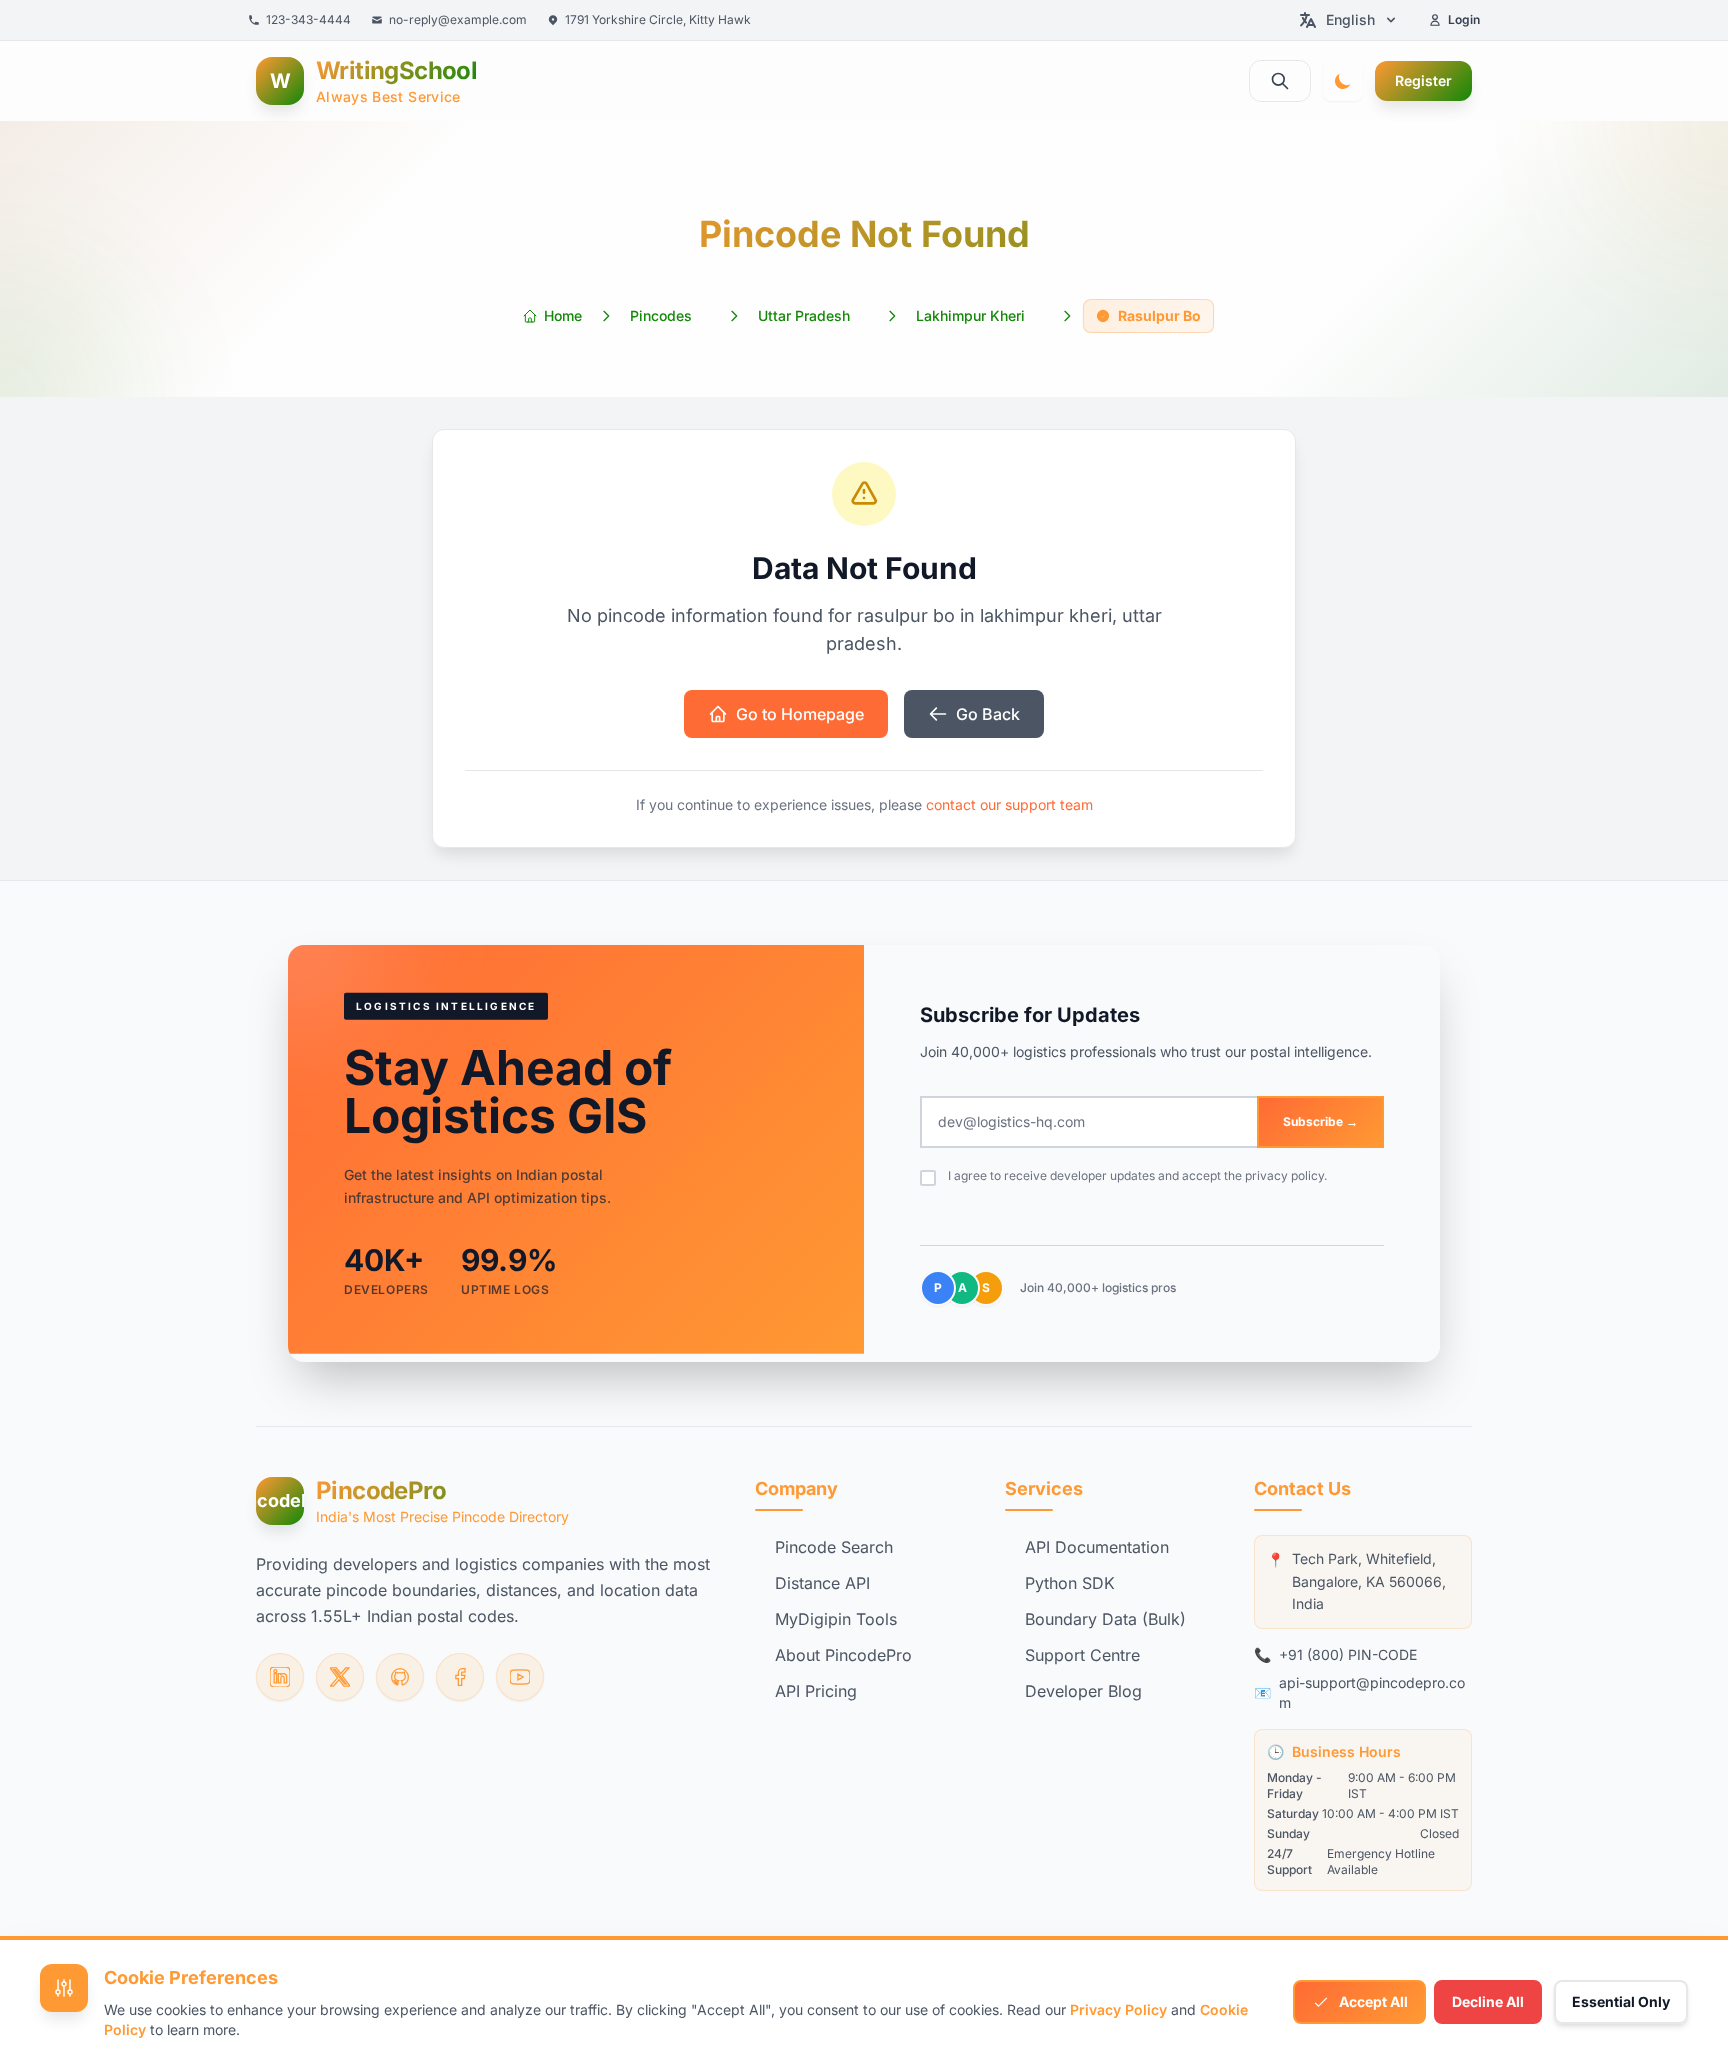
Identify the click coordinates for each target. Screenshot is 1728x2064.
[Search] (1280, 81)
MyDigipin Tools (836, 1619)
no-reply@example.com (458, 19)
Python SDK (1070, 1583)
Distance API (822, 1583)
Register (1423, 80)
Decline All (1488, 2001)
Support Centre (1082, 1655)
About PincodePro (843, 1655)
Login (1464, 19)
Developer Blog (1083, 1691)
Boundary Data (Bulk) (1105, 1619)
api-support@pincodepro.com (1372, 1692)
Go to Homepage (800, 714)
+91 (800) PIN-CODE (1348, 1654)
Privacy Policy (1118, 2009)
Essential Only (1621, 2001)
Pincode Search (834, 1547)
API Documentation (1097, 1547)
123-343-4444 (308, 19)
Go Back (988, 714)
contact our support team (1009, 804)
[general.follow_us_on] (280, 1677)
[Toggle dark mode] (1343, 81)
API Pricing (816, 1691)
